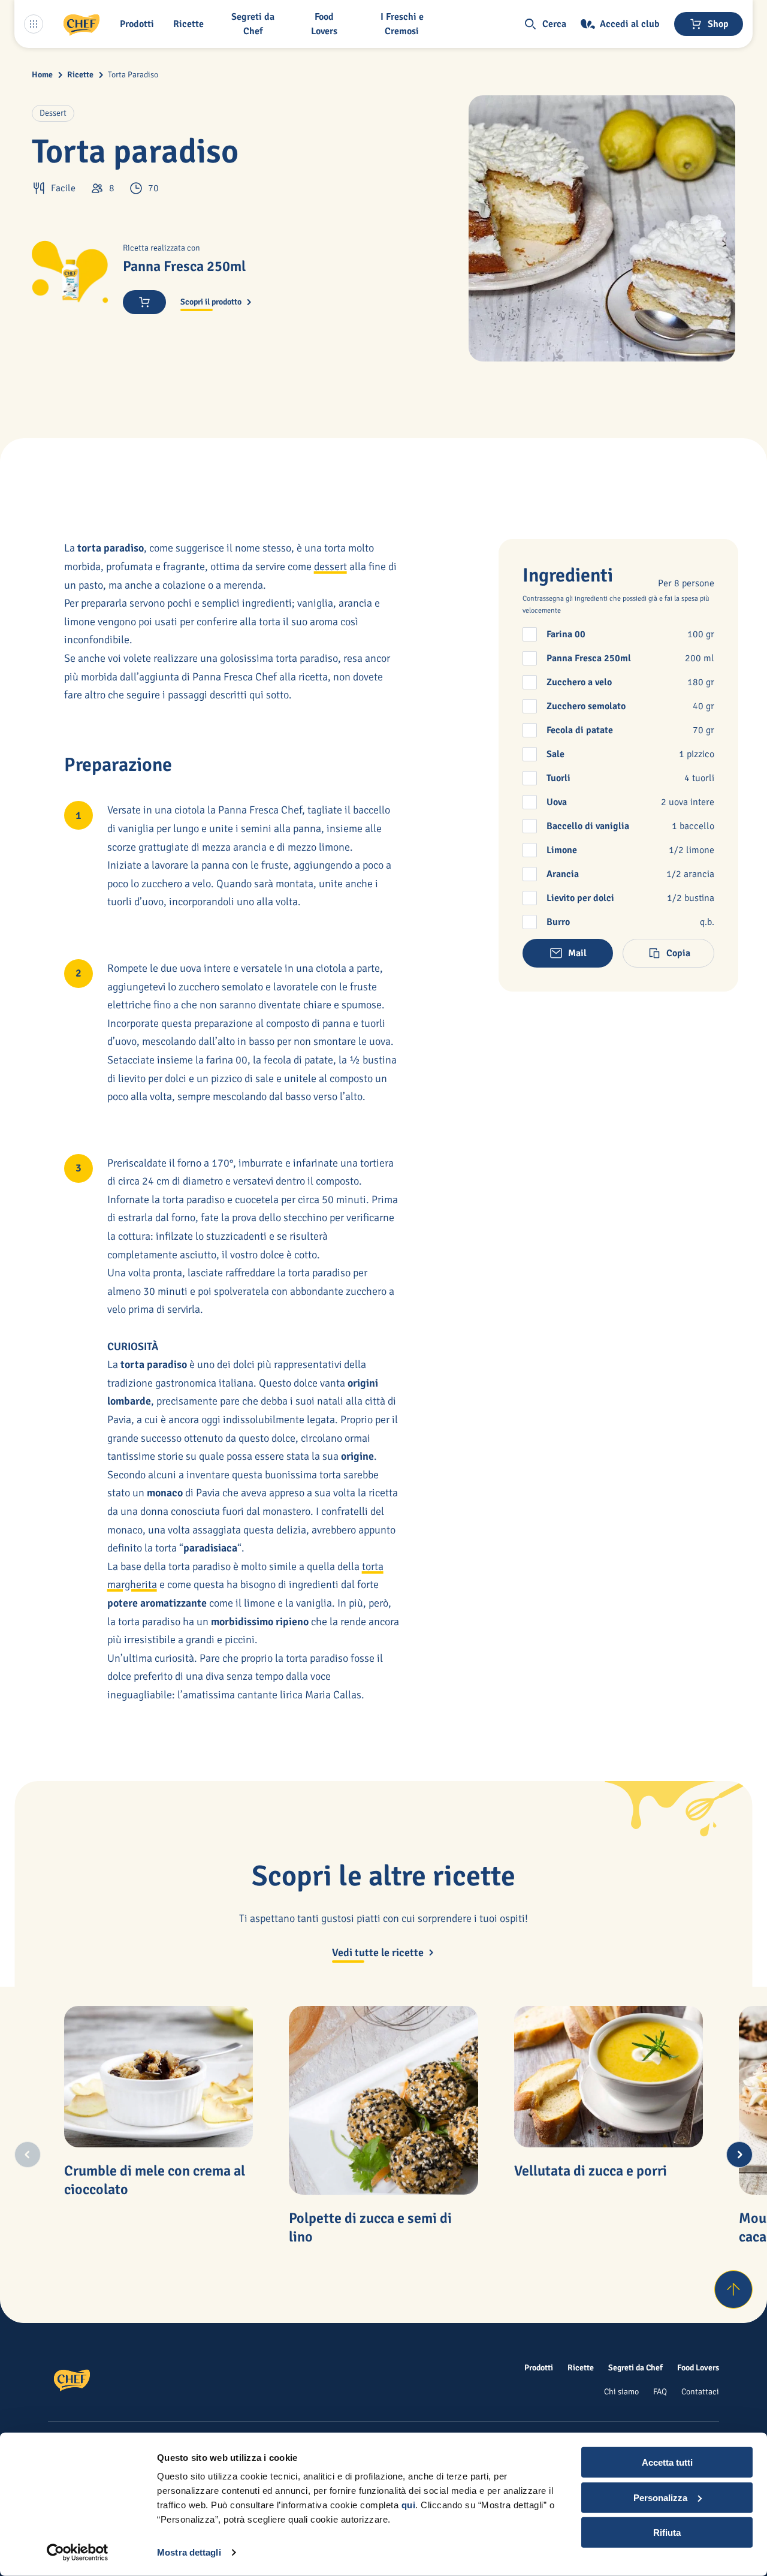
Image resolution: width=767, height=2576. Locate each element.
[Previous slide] (28, 2155)
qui (409, 2505)
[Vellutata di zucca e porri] (609, 2077)
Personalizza (660, 2497)
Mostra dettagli (189, 2552)
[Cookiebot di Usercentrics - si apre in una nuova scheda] (78, 2553)
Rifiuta (667, 2533)
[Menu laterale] (34, 24)
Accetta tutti (667, 2462)
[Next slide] (739, 2155)
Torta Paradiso (133, 75)
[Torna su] (733, 2289)
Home (42, 75)
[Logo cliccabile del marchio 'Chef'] (81, 24)
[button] (139, 24)
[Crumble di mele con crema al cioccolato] (159, 2077)
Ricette (80, 75)
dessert (330, 567)
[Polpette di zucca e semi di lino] (383, 2101)
